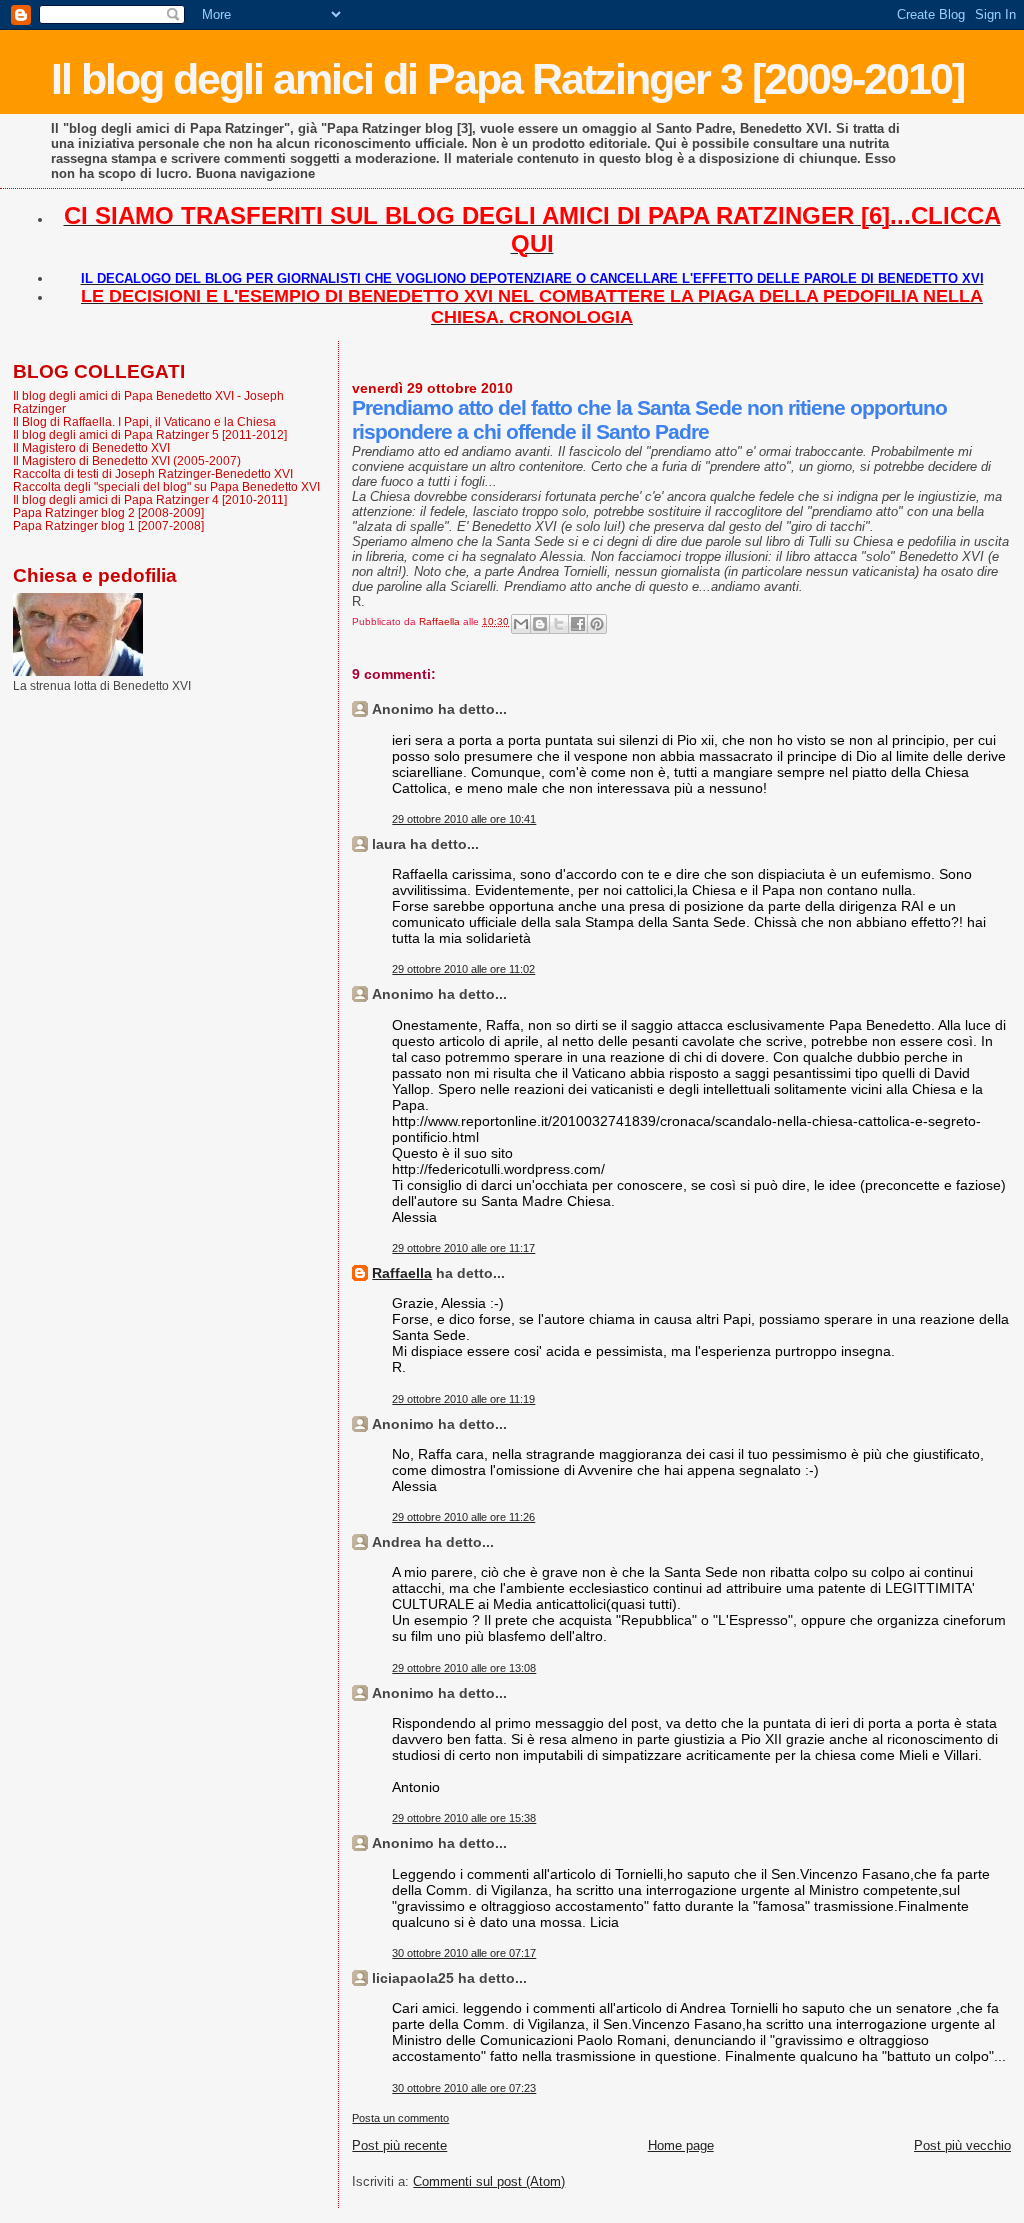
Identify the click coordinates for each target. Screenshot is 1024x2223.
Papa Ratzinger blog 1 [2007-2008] (108, 525)
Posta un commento (400, 2118)
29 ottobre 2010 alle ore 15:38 (464, 1818)
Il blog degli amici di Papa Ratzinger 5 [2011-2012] (150, 434)
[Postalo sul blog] (540, 624)
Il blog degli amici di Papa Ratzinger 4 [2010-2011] (150, 499)
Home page (681, 2145)
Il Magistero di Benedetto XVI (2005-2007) (127, 460)
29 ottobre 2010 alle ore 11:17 (463, 1248)
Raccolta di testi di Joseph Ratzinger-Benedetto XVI (153, 473)
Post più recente (399, 2145)
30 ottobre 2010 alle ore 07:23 (464, 2088)
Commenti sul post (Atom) (489, 2181)
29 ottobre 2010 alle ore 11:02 (463, 969)
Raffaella (402, 1273)
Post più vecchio (962, 2145)
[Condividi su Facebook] (578, 624)
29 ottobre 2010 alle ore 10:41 (464, 819)
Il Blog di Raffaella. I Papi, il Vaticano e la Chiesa (144, 421)
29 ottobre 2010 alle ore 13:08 (464, 1668)
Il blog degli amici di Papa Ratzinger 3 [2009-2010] (507, 79)
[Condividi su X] (559, 624)
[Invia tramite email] (521, 624)
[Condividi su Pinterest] (597, 624)
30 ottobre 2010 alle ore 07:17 (464, 1953)
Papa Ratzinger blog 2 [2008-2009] (108, 512)
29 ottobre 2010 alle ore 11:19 (463, 1399)
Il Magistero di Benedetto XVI (91, 447)
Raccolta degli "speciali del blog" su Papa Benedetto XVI (166, 486)
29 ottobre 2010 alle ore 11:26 (463, 1517)
